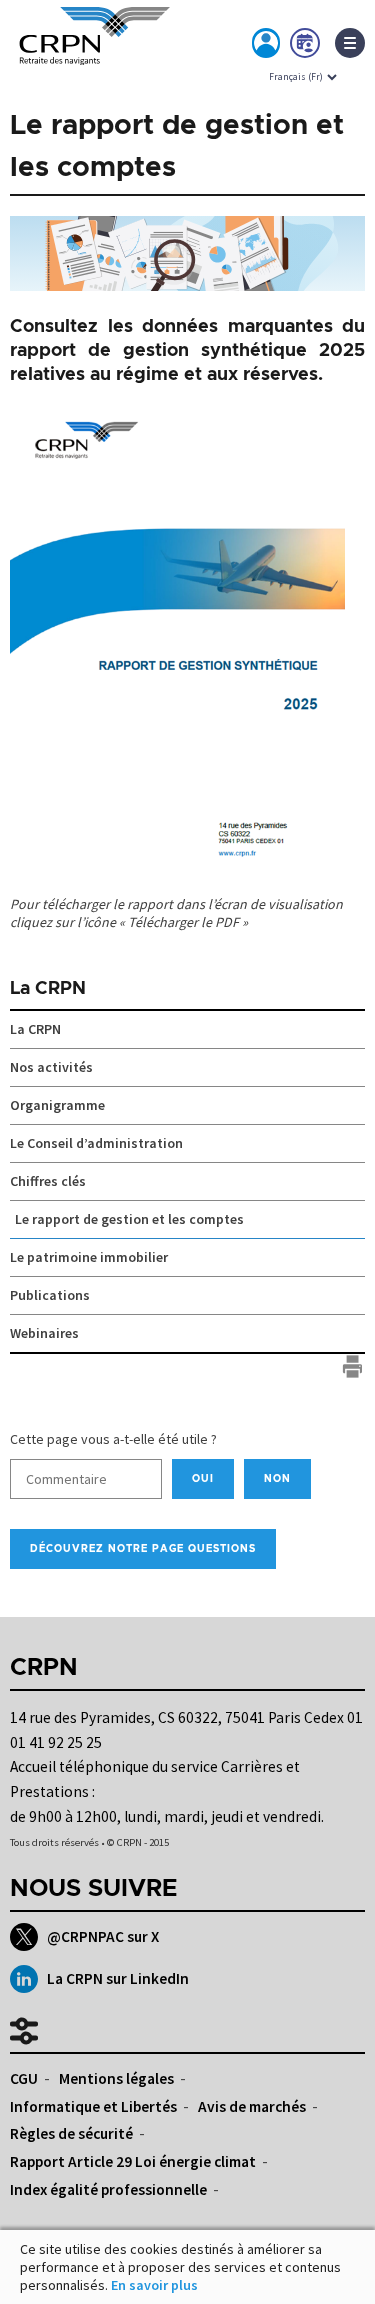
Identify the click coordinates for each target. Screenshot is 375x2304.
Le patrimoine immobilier (89, 1257)
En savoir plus (154, 2285)
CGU (24, 2078)
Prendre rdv (306, 47)
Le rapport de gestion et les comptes (129, 1219)
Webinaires (44, 1333)
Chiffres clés (48, 1181)
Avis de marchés (252, 2106)
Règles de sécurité (71, 2133)
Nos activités (51, 1067)
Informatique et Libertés (93, 2106)
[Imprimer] (352, 1366)
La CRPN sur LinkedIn (118, 1978)
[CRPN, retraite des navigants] (90, 49)
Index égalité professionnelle (108, 2189)
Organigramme (57, 1105)
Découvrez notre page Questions (143, 1549)
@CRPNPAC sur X (103, 1936)
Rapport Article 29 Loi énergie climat (133, 2161)
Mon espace (267, 47)
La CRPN (48, 989)
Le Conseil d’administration (96, 1143)
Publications (50, 1295)
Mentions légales (116, 2078)
